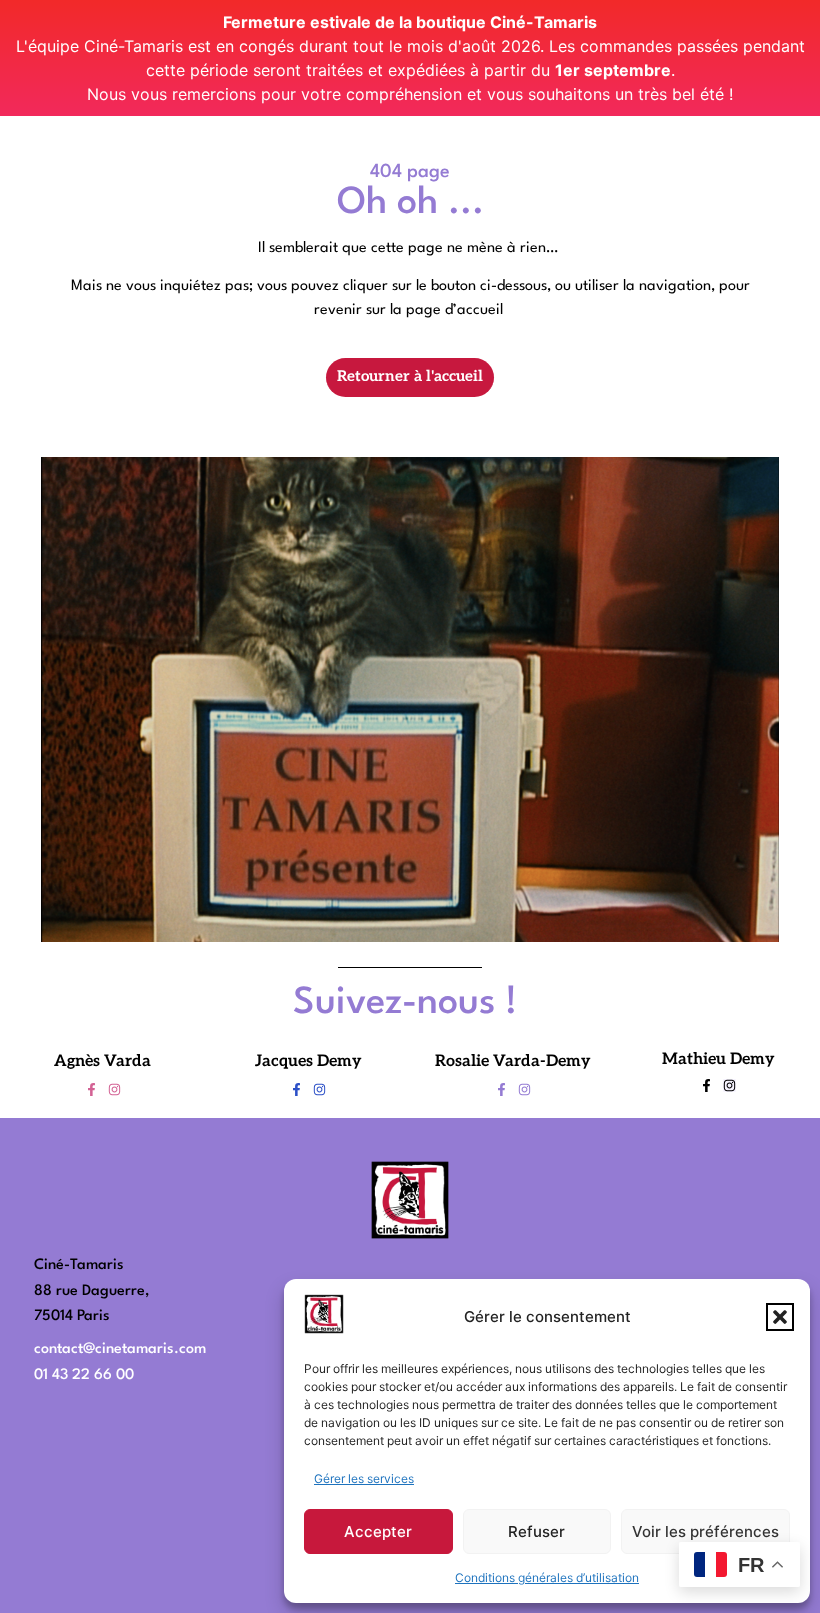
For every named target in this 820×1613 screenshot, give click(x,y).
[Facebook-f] (91, 1089)
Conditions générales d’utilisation (547, 1577)
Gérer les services (364, 1478)
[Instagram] (114, 1089)
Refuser (536, 1531)
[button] (780, 1317)
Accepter (378, 1531)
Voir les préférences (705, 1531)
